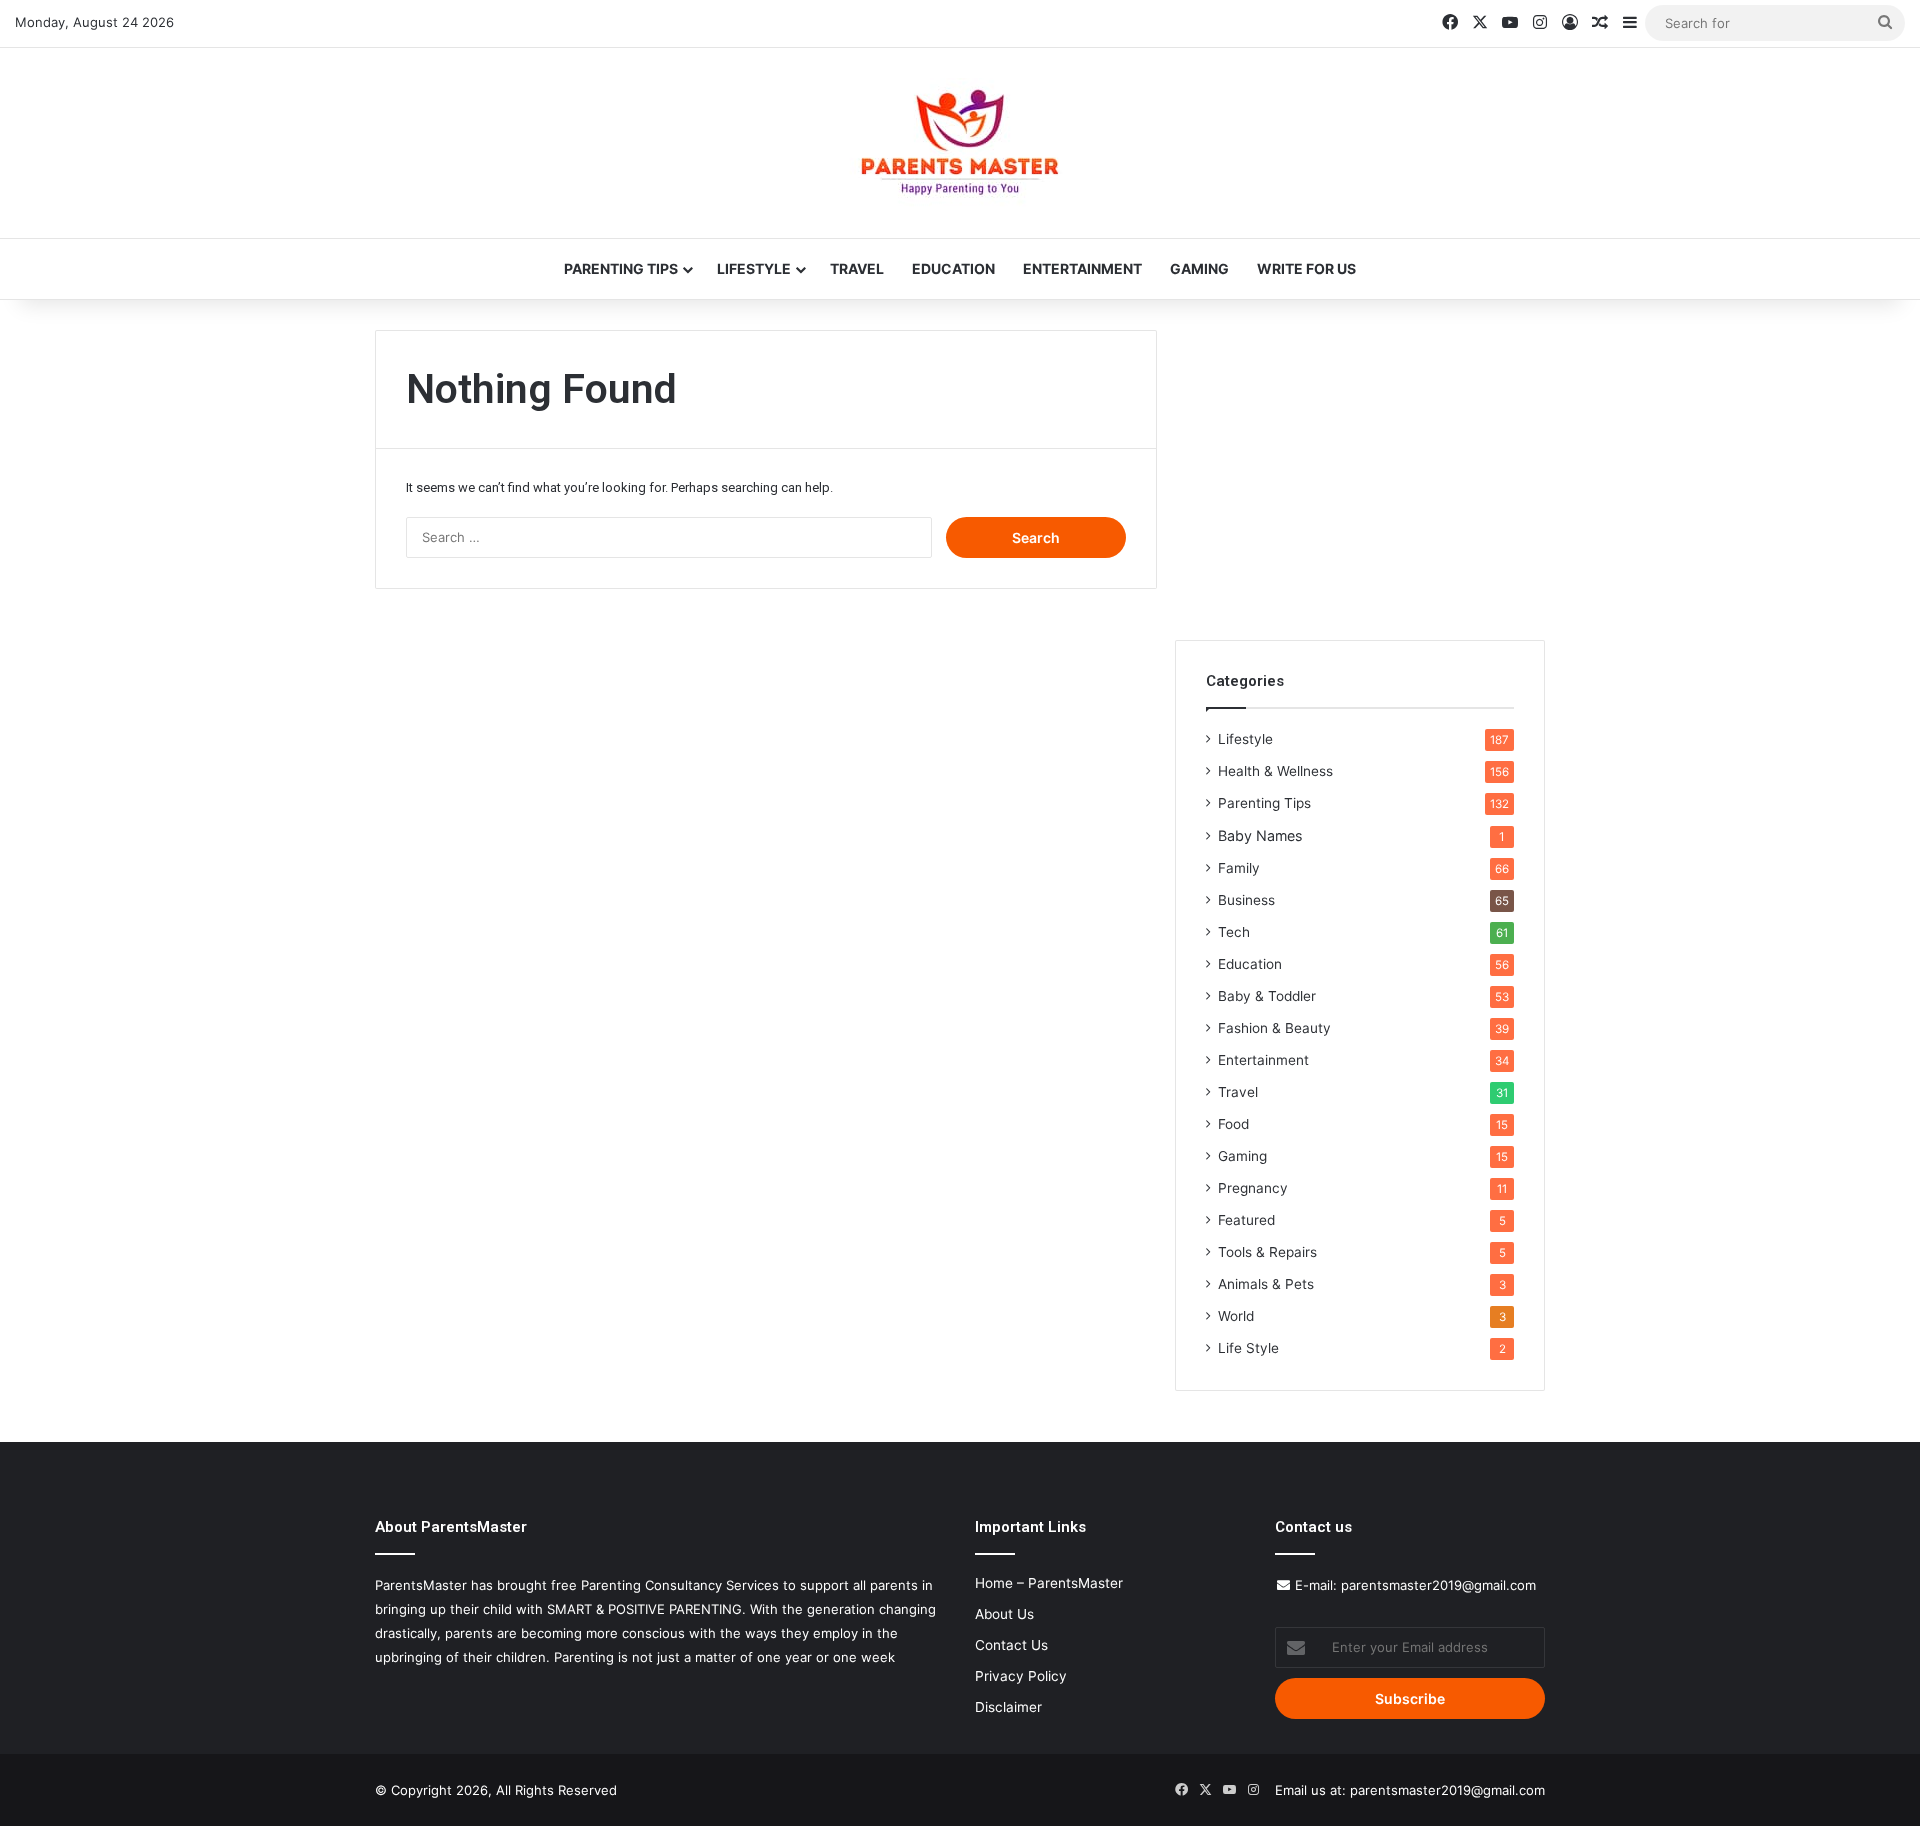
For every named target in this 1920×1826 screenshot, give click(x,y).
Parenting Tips (621, 268)
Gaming (1199, 268)
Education (953, 268)
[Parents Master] (960, 143)
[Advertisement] (1360, 470)
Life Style (1248, 1348)
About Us (1004, 1614)
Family (1239, 868)
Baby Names (1260, 835)
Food (1233, 1124)
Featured (1246, 1220)
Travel (857, 268)
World (1236, 1316)
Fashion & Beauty (1274, 1028)
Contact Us (1011, 1645)
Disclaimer (1008, 1707)
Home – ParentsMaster (1049, 1583)
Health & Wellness (1275, 771)
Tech (1234, 932)
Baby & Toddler (1267, 996)
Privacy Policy (1021, 1676)
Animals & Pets (1266, 1284)
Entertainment (1082, 268)
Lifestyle (754, 268)
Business (1246, 900)
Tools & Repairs (1267, 1252)
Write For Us (1306, 268)
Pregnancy (1253, 1188)
